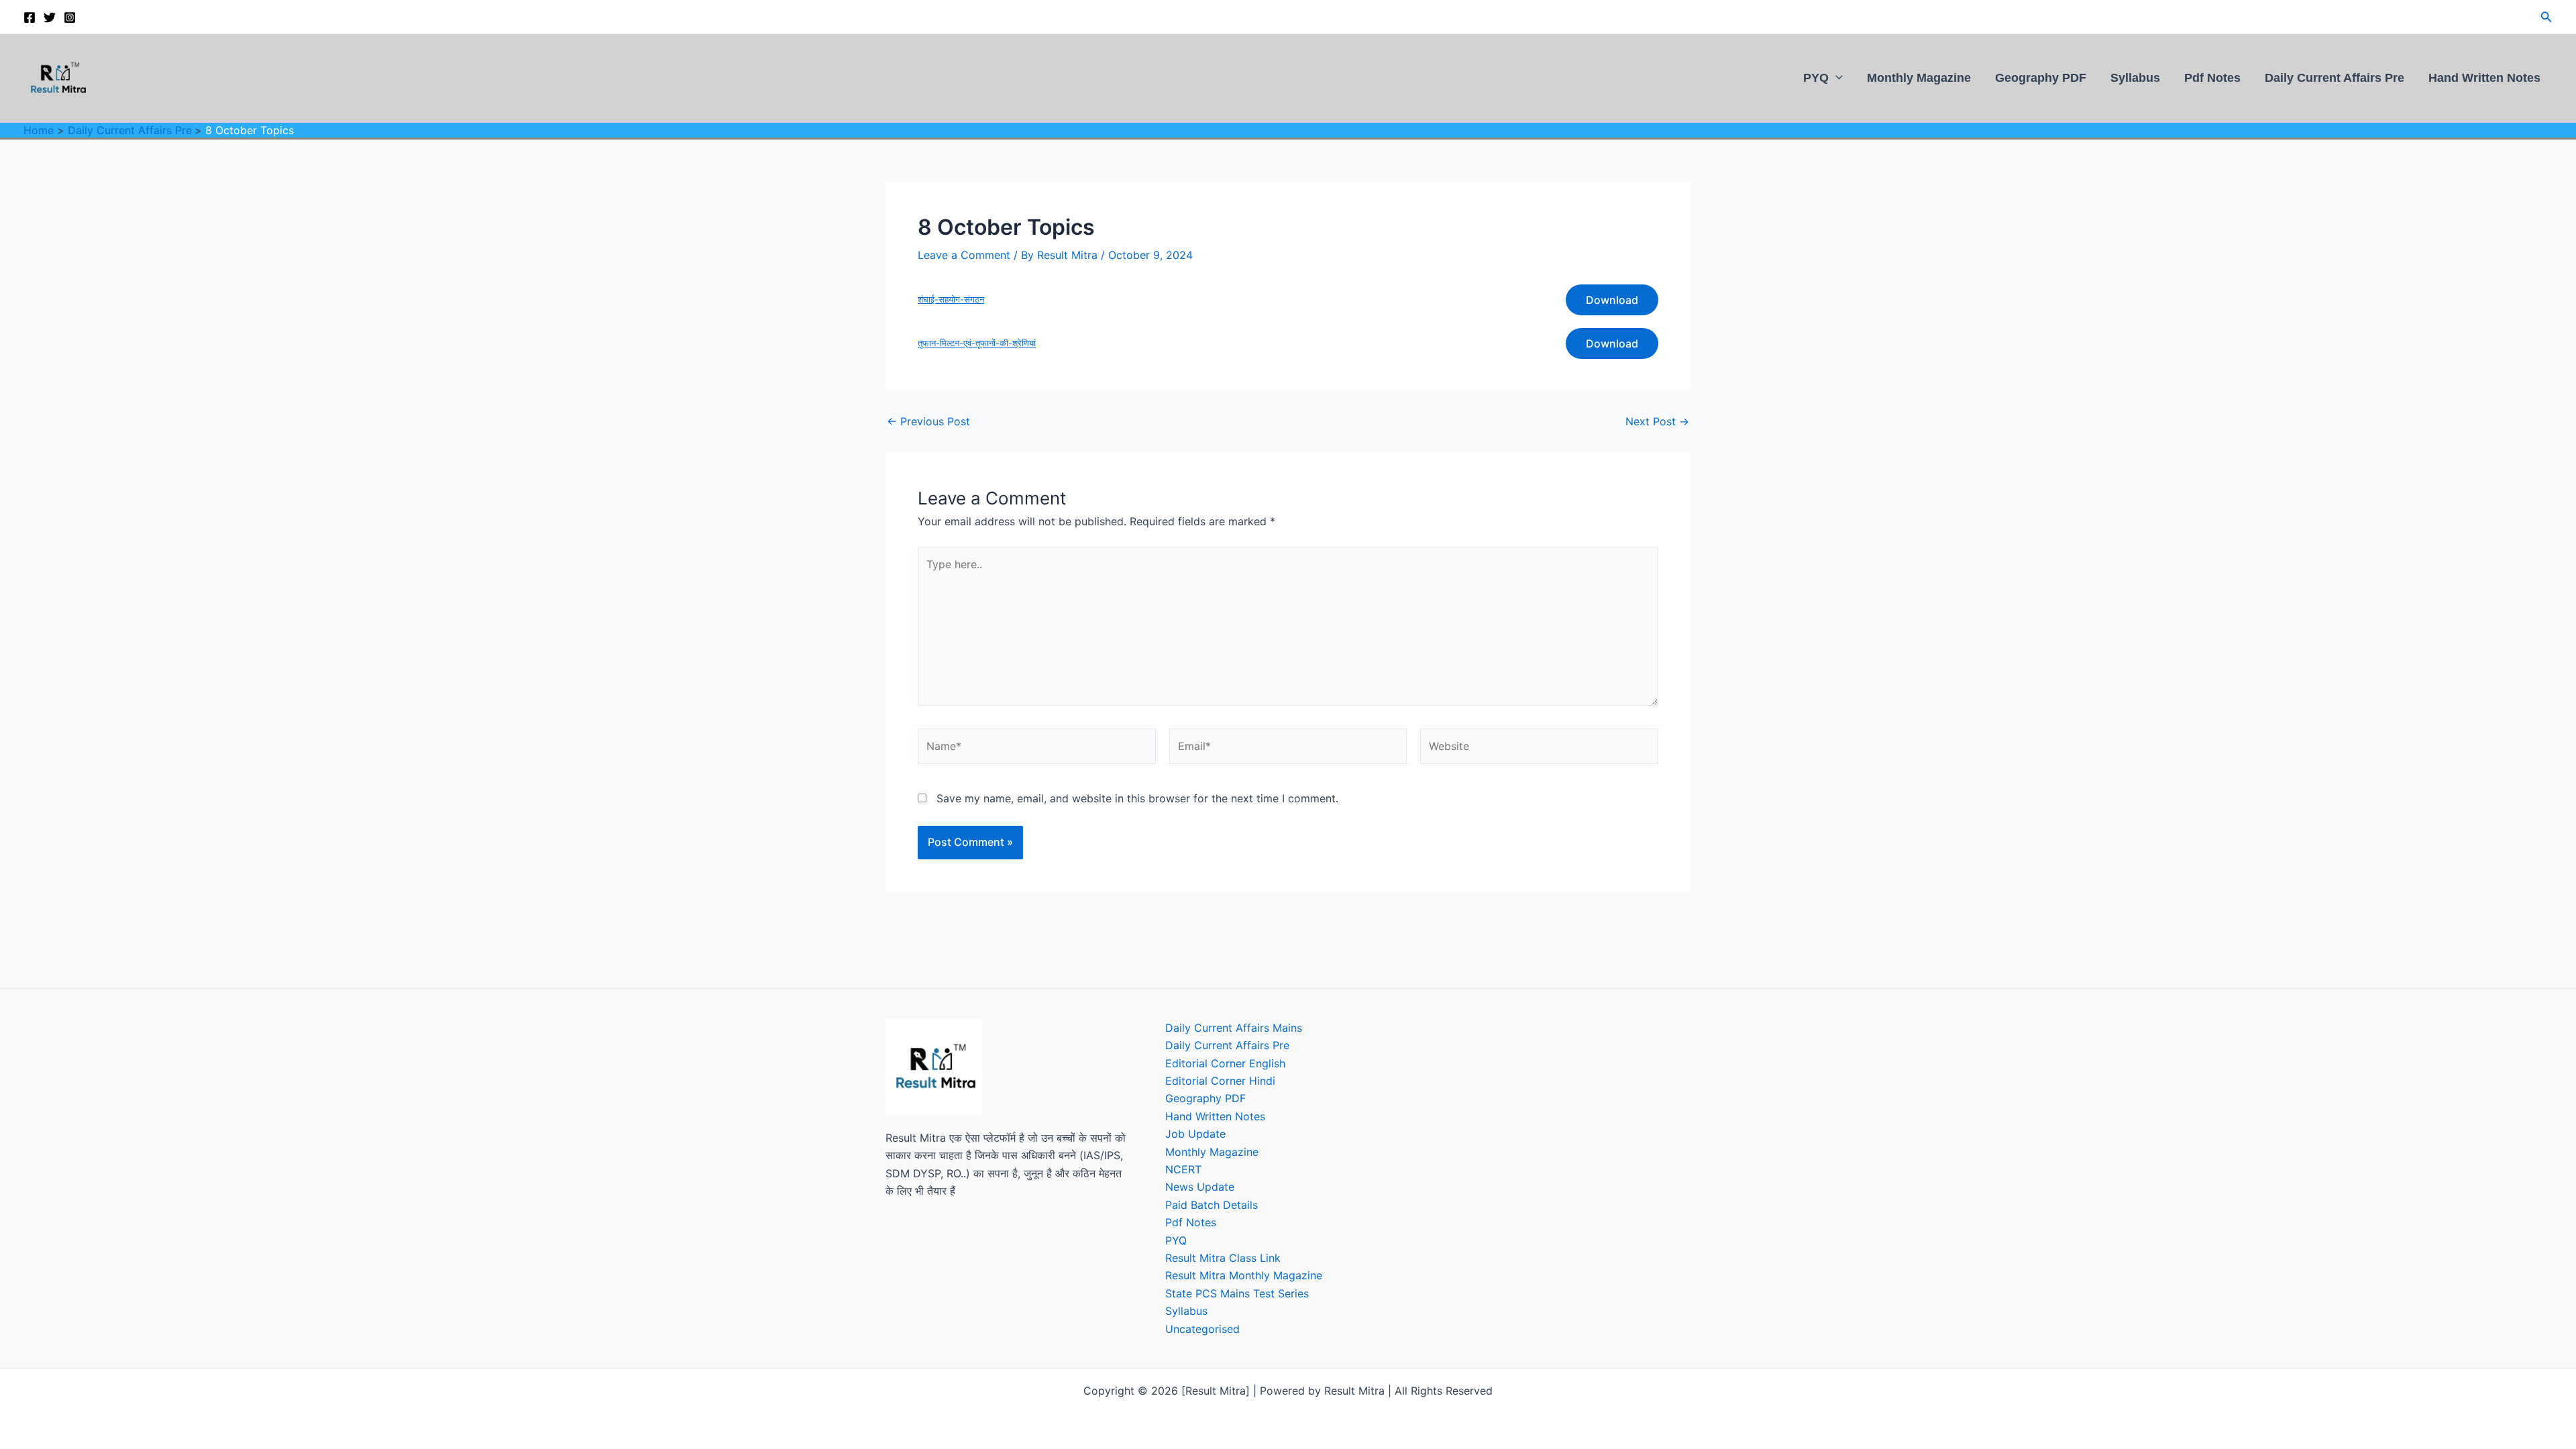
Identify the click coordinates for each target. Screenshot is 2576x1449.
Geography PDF (2041, 77)
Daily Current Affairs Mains (1234, 1028)
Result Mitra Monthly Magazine (1244, 1275)
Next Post (1657, 421)
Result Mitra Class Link (1223, 1258)
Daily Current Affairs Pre (2334, 77)
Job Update (1195, 1134)
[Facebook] (30, 17)
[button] (2546, 17)
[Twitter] (50, 17)
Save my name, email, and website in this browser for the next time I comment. (1137, 798)
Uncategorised (1202, 1329)
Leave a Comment (964, 255)
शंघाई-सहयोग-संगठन (951, 300)
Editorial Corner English (1225, 1063)
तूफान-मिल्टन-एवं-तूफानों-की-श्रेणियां (977, 343)
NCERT (1183, 1169)
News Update (1200, 1187)
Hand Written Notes (2484, 77)
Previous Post (928, 421)
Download (1612, 300)
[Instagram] (70, 17)
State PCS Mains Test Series (1237, 1293)
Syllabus (2135, 77)
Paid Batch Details (1212, 1205)
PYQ (1816, 77)
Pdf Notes (2212, 77)
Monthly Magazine (1919, 77)
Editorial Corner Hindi (1220, 1081)
